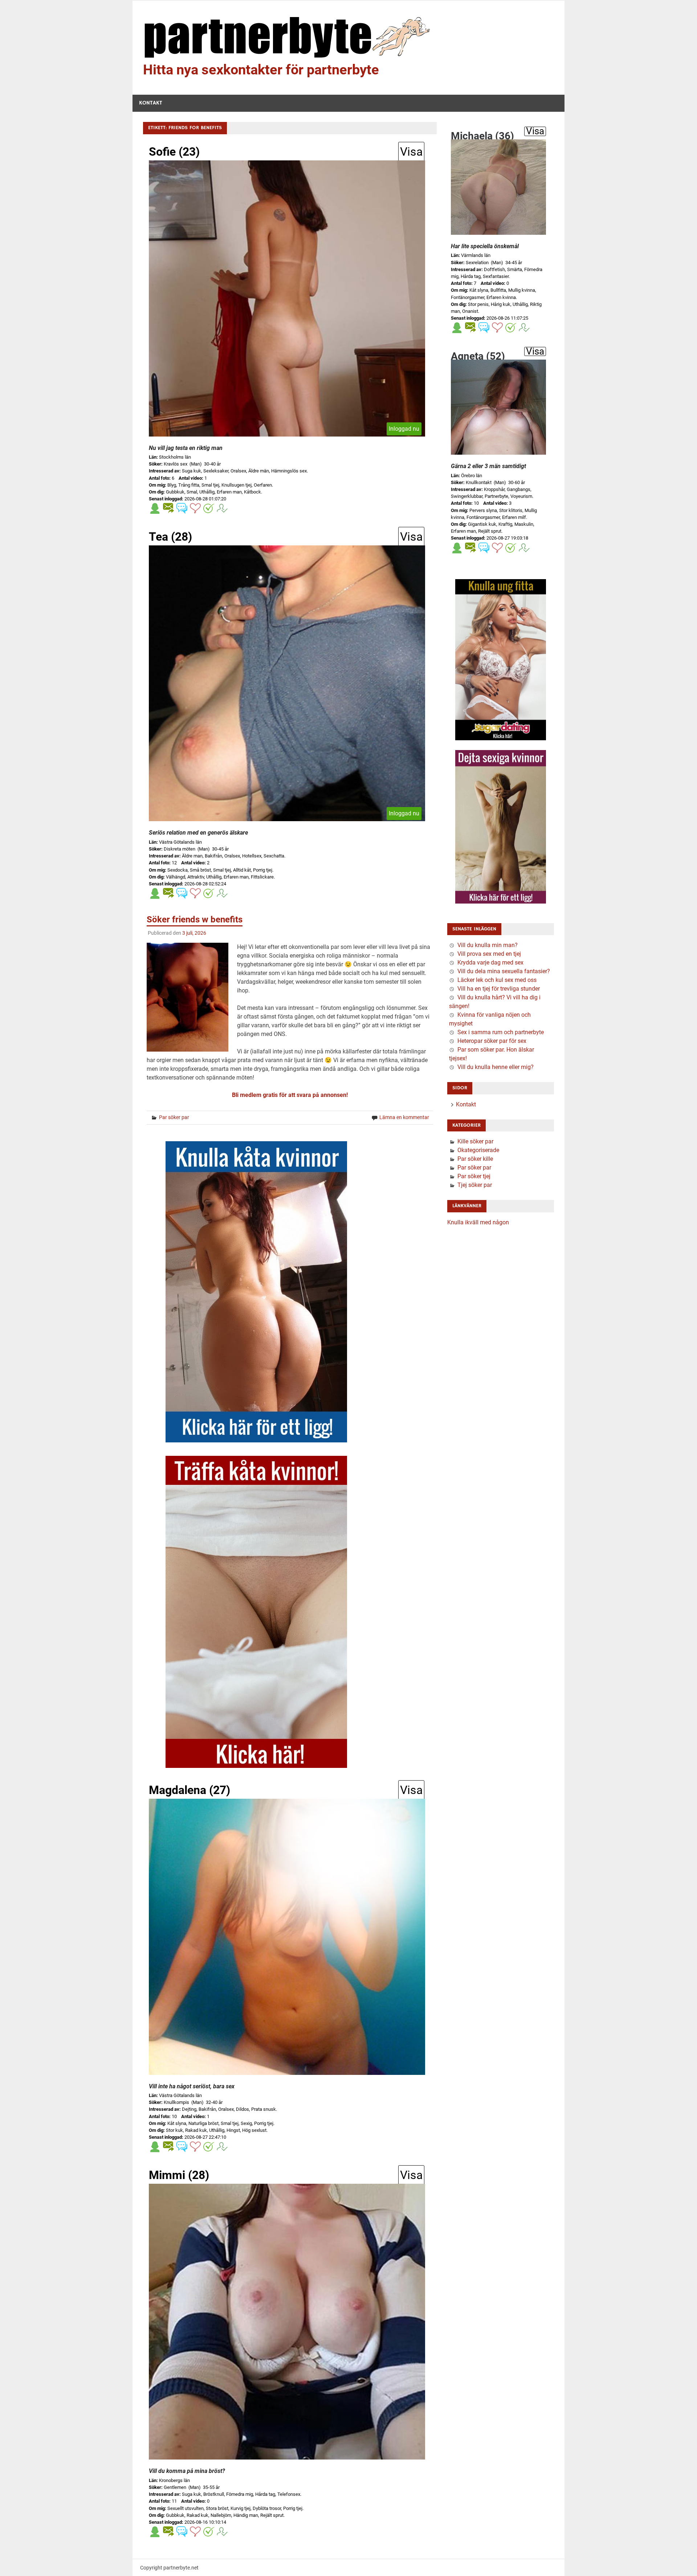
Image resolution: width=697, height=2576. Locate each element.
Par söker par (174, 1117)
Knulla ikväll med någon (478, 1222)
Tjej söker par (475, 1185)
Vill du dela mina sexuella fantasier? (504, 971)
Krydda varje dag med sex (490, 963)
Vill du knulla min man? (488, 945)
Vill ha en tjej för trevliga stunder (499, 989)
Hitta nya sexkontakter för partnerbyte (261, 70)
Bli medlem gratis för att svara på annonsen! (290, 1095)
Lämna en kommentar (404, 1117)
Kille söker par (475, 1141)
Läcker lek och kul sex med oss (497, 980)
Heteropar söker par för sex (492, 1041)
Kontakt (151, 103)
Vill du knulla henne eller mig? (496, 1067)
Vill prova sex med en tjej (489, 954)
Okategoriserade (478, 1150)
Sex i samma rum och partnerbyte (501, 1032)
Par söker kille (475, 1159)
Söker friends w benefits (195, 920)
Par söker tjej (474, 1176)
